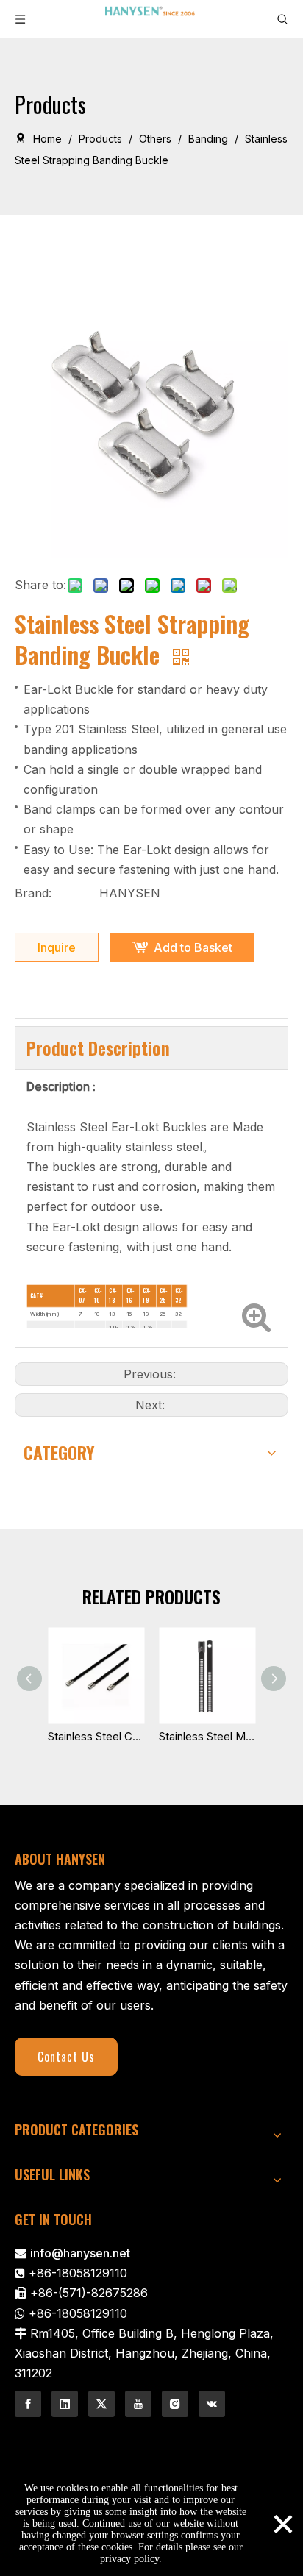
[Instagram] (175, 2404)
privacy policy (129, 2559)
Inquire (57, 947)
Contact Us (66, 2057)
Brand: (33, 893)
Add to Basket (193, 947)
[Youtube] (138, 2404)
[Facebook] (28, 2404)
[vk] (212, 2404)
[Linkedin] (65, 2404)
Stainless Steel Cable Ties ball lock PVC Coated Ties (96, 1736)
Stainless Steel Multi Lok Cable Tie (207, 1736)
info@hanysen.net (80, 2253)
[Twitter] (101, 2404)
